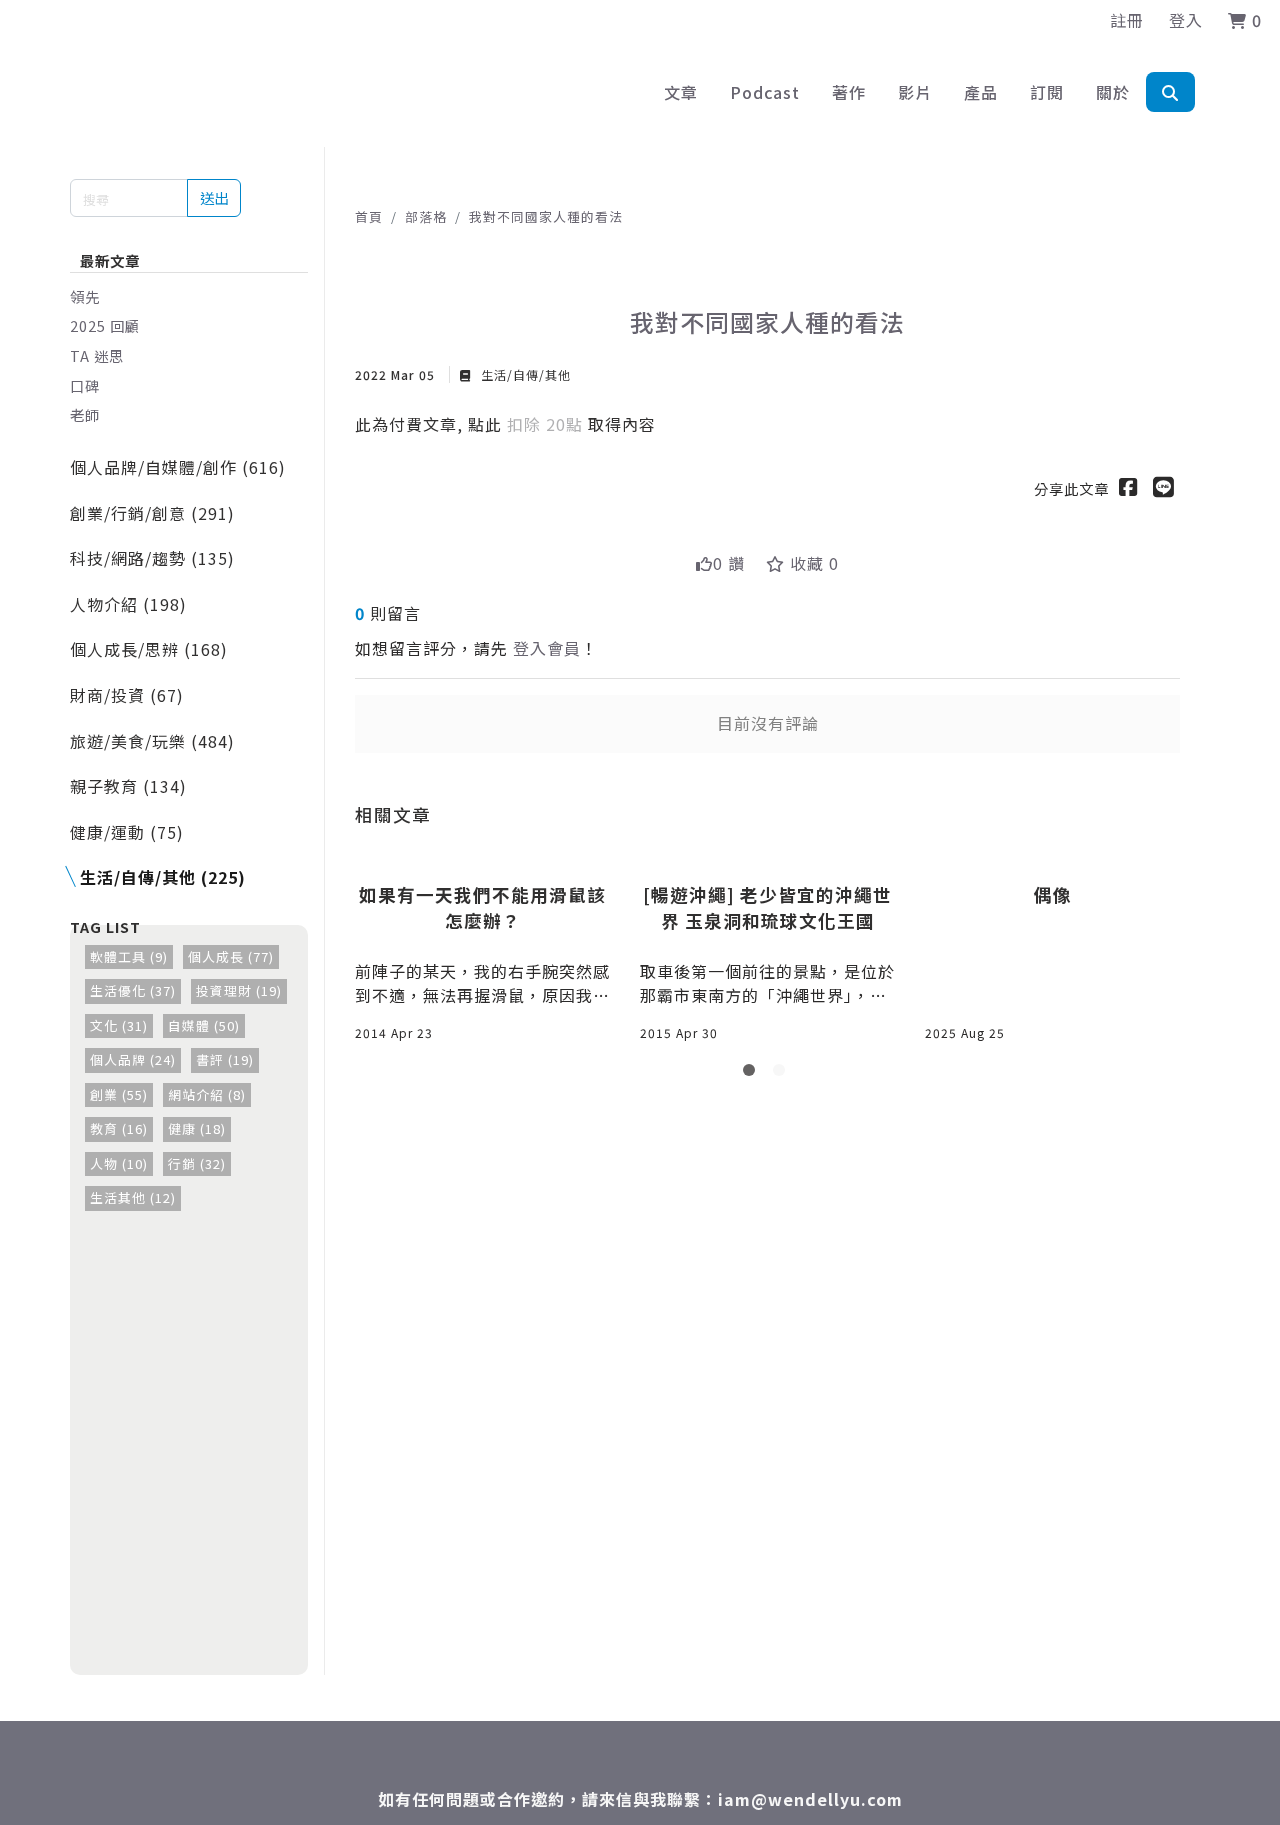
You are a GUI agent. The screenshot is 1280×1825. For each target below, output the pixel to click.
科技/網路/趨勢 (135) (152, 558)
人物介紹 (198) (128, 604)
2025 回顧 (105, 325)
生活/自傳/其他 (524, 374)
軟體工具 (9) (129, 956)
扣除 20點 (547, 424)
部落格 (426, 216)
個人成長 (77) (231, 956)
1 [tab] (753, 1074)
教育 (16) (119, 1128)
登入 (1186, 20)
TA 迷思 (97, 355)
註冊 (1127, 20)
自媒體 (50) (204, 1025)
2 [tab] (783, 1074)
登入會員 (547, 648)
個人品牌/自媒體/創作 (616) (178, 467)
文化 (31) (119, 1025)
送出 (214, 197)
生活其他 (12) (133, 1197)
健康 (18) (197, 1128)
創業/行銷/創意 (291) (152, 513)
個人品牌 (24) (133, 1059)
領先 (85, 296)
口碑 (85, 385)
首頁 (369, 216)
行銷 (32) (197, 1163)
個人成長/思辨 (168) (149, 649)
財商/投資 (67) (127, 695)
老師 (85, 414)
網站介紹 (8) (207, 1094)
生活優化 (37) (133, 990)
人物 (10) (119, 1163)
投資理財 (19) (239, 990)
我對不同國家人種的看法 (546, 216)
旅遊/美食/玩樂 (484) (152, 741)
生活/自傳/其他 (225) (163, 877)
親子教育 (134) (128, 786)
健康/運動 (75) (127, 832)
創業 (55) (119, 1094)
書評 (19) (225, 1059)
